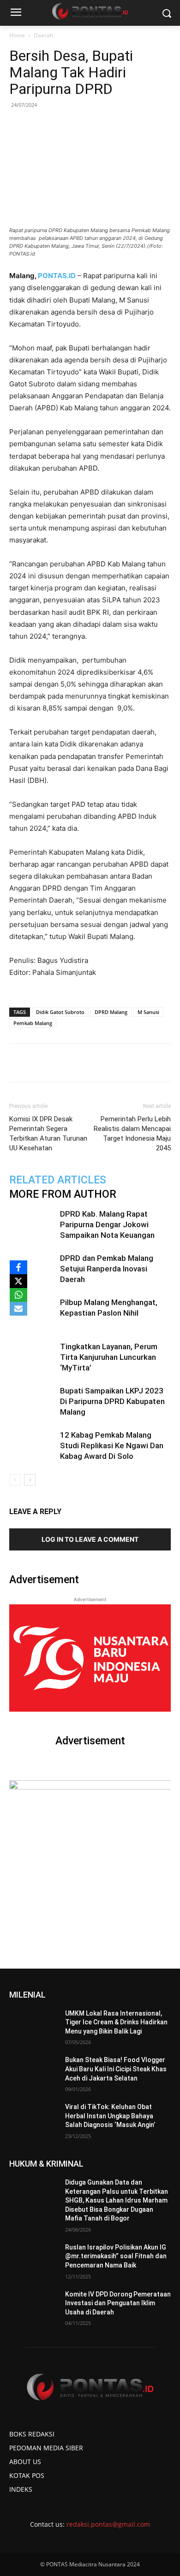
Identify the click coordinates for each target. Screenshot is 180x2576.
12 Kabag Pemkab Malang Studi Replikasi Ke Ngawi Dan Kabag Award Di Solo (112, 1445)
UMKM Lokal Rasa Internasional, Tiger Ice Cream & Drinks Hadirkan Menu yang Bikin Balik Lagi (116, 2022)
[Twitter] (69, 1063)
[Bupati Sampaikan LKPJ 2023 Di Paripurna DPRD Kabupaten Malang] (32, 1402)
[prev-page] (15, 1480)
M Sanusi (148, 1012)
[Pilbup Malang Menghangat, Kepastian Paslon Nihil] (32, 1313)
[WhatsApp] (90, 1063)
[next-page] (30, 1480)
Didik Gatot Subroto (60, 1012)
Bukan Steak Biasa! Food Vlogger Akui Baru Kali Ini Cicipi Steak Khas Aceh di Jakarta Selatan (116, 2069)
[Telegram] (132, 1063)
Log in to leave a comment (90, 1539)
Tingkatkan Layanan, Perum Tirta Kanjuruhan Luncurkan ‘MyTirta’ (109, 1357)
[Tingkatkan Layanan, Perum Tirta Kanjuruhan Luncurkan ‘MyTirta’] (32, 1357)
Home (17, 35)
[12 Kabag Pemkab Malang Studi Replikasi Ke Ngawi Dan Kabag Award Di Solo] (32, 1446)
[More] (154, 1063)
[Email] (111, 1063)
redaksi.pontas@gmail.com (108, 2524)
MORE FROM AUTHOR (63, 1194)
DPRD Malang (111, 1012)
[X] (18, 1281)
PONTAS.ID (57, 276)
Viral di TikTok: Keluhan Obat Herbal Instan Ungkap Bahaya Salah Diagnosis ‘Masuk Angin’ (110, 2116)
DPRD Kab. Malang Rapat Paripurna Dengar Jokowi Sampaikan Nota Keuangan (107, 1224)
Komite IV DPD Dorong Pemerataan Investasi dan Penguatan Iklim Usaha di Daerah (118, 2303)
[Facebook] (48, 1063)
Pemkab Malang (33, 1023)
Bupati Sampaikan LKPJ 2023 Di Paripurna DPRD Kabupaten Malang (112, 1401)
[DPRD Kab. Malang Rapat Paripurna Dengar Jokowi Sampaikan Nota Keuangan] (32, 1225)
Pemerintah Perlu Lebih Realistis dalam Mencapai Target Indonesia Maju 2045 (132, 1134)
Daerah (43, 35)
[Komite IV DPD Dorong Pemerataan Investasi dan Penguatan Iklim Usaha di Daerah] (33, 2307)
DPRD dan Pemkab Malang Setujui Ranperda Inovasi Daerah (107, 1269)
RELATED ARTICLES (58, 1180)
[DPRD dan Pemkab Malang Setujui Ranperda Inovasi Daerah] (32, 1269)
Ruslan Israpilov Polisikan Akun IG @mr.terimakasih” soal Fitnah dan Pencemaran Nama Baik (116, 2256)
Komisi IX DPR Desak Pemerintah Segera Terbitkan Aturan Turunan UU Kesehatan (48, 1134)
